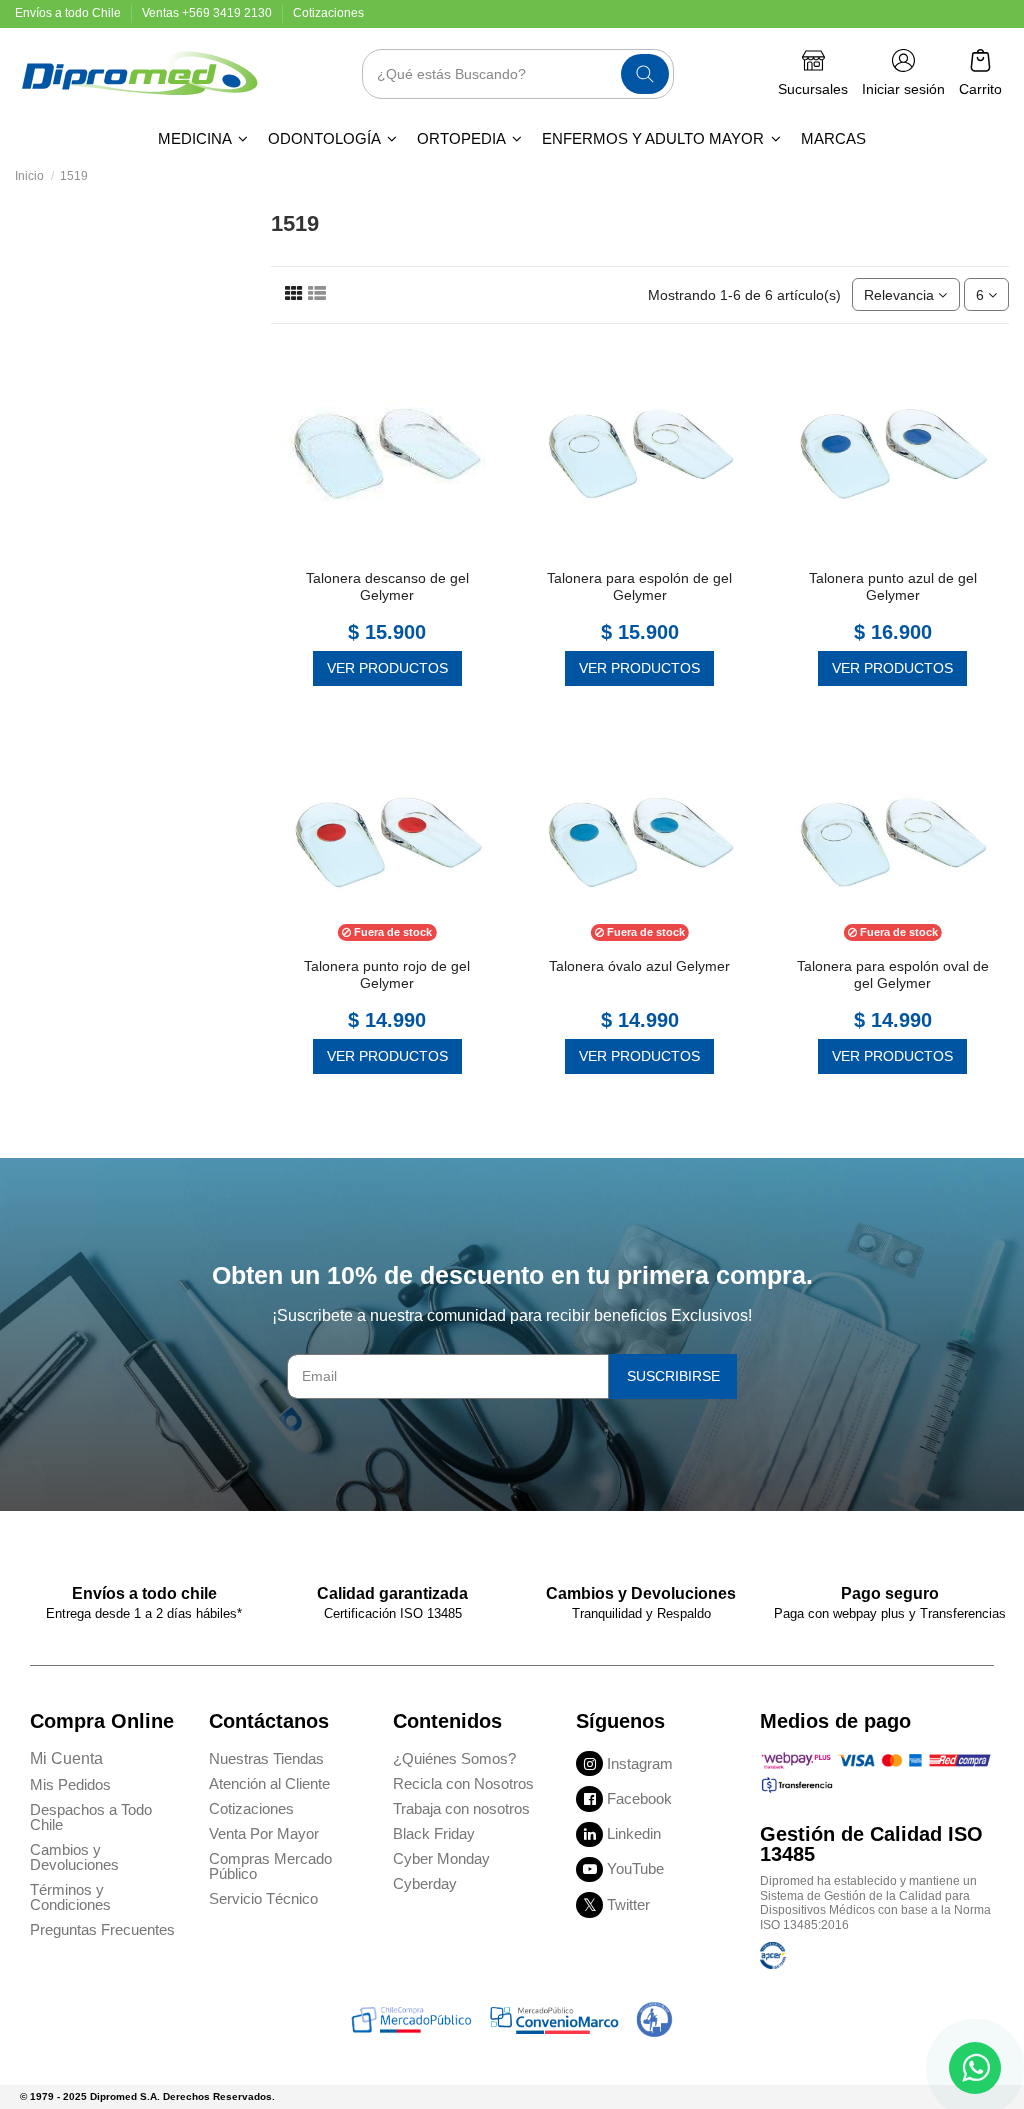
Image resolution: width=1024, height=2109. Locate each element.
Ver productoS (387, 668)
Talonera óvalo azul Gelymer (639, 966)
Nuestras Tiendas (266, 1758)
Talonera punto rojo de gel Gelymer (387, 974)
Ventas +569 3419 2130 (208, 13)
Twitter (628, 1904)
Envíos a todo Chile (69, 13)
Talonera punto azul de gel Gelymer (893, 586)
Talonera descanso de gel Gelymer (387, 586)
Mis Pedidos (70, 1784)
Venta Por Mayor (264, 1833)
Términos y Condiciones (70, 1897)
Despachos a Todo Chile (91, 1817)
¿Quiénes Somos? (454, 1758)
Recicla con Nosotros (463, 1783)
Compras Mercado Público (270, 1866)
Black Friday (434, 1833)
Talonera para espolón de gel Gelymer (639, 586)
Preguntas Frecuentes (102, 1929)
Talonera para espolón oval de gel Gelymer (893, 974)
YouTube (635, 1868)
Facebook (639, 1798)
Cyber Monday (441, 1858)
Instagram (640, 1763)
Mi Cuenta (66, 1758)
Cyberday (425, 1883)
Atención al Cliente (269, 1783)
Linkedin (634, 1833)
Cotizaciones (328, 13)
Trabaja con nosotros (461, 1808)
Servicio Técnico (263, 1898)
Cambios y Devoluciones (74, 1857)
